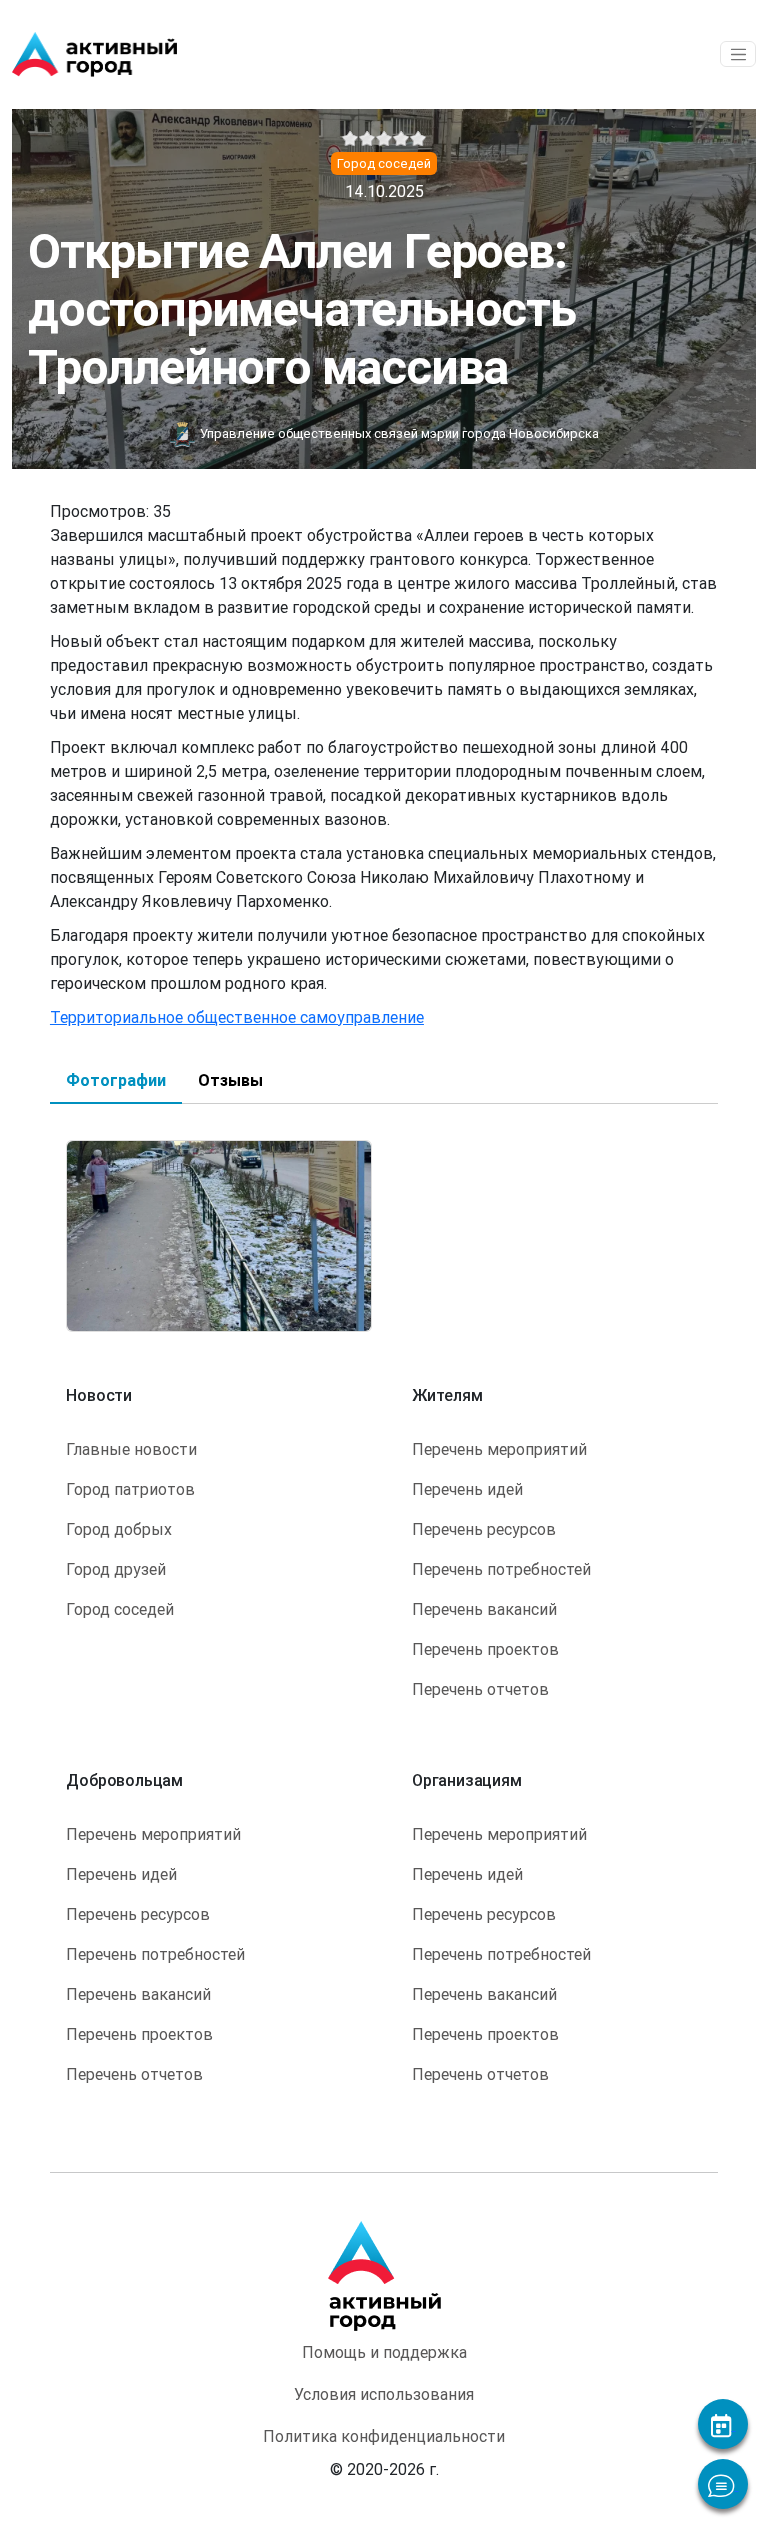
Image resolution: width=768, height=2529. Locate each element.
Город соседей (120, 1609)
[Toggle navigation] (738, 54)
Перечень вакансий (484, 1609)
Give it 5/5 (418, 138)
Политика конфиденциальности (384, 2436)
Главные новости (131, 1449)
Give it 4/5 (401, 138)
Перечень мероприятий (499, 1449)
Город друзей (116, 1569)
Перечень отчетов (480, 1689)
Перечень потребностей (501, 1569)
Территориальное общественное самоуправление (237, 1017)
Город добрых (119, 1529)
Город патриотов (130, 1489)
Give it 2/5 (367, 138)
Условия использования (384, 2394)
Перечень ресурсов (484, 1529)
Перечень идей (467, 1489)
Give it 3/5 (384, 138)
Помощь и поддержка (384, 2352)
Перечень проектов (485, 1649)
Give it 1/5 (350, 138)
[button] (219, 1234)
